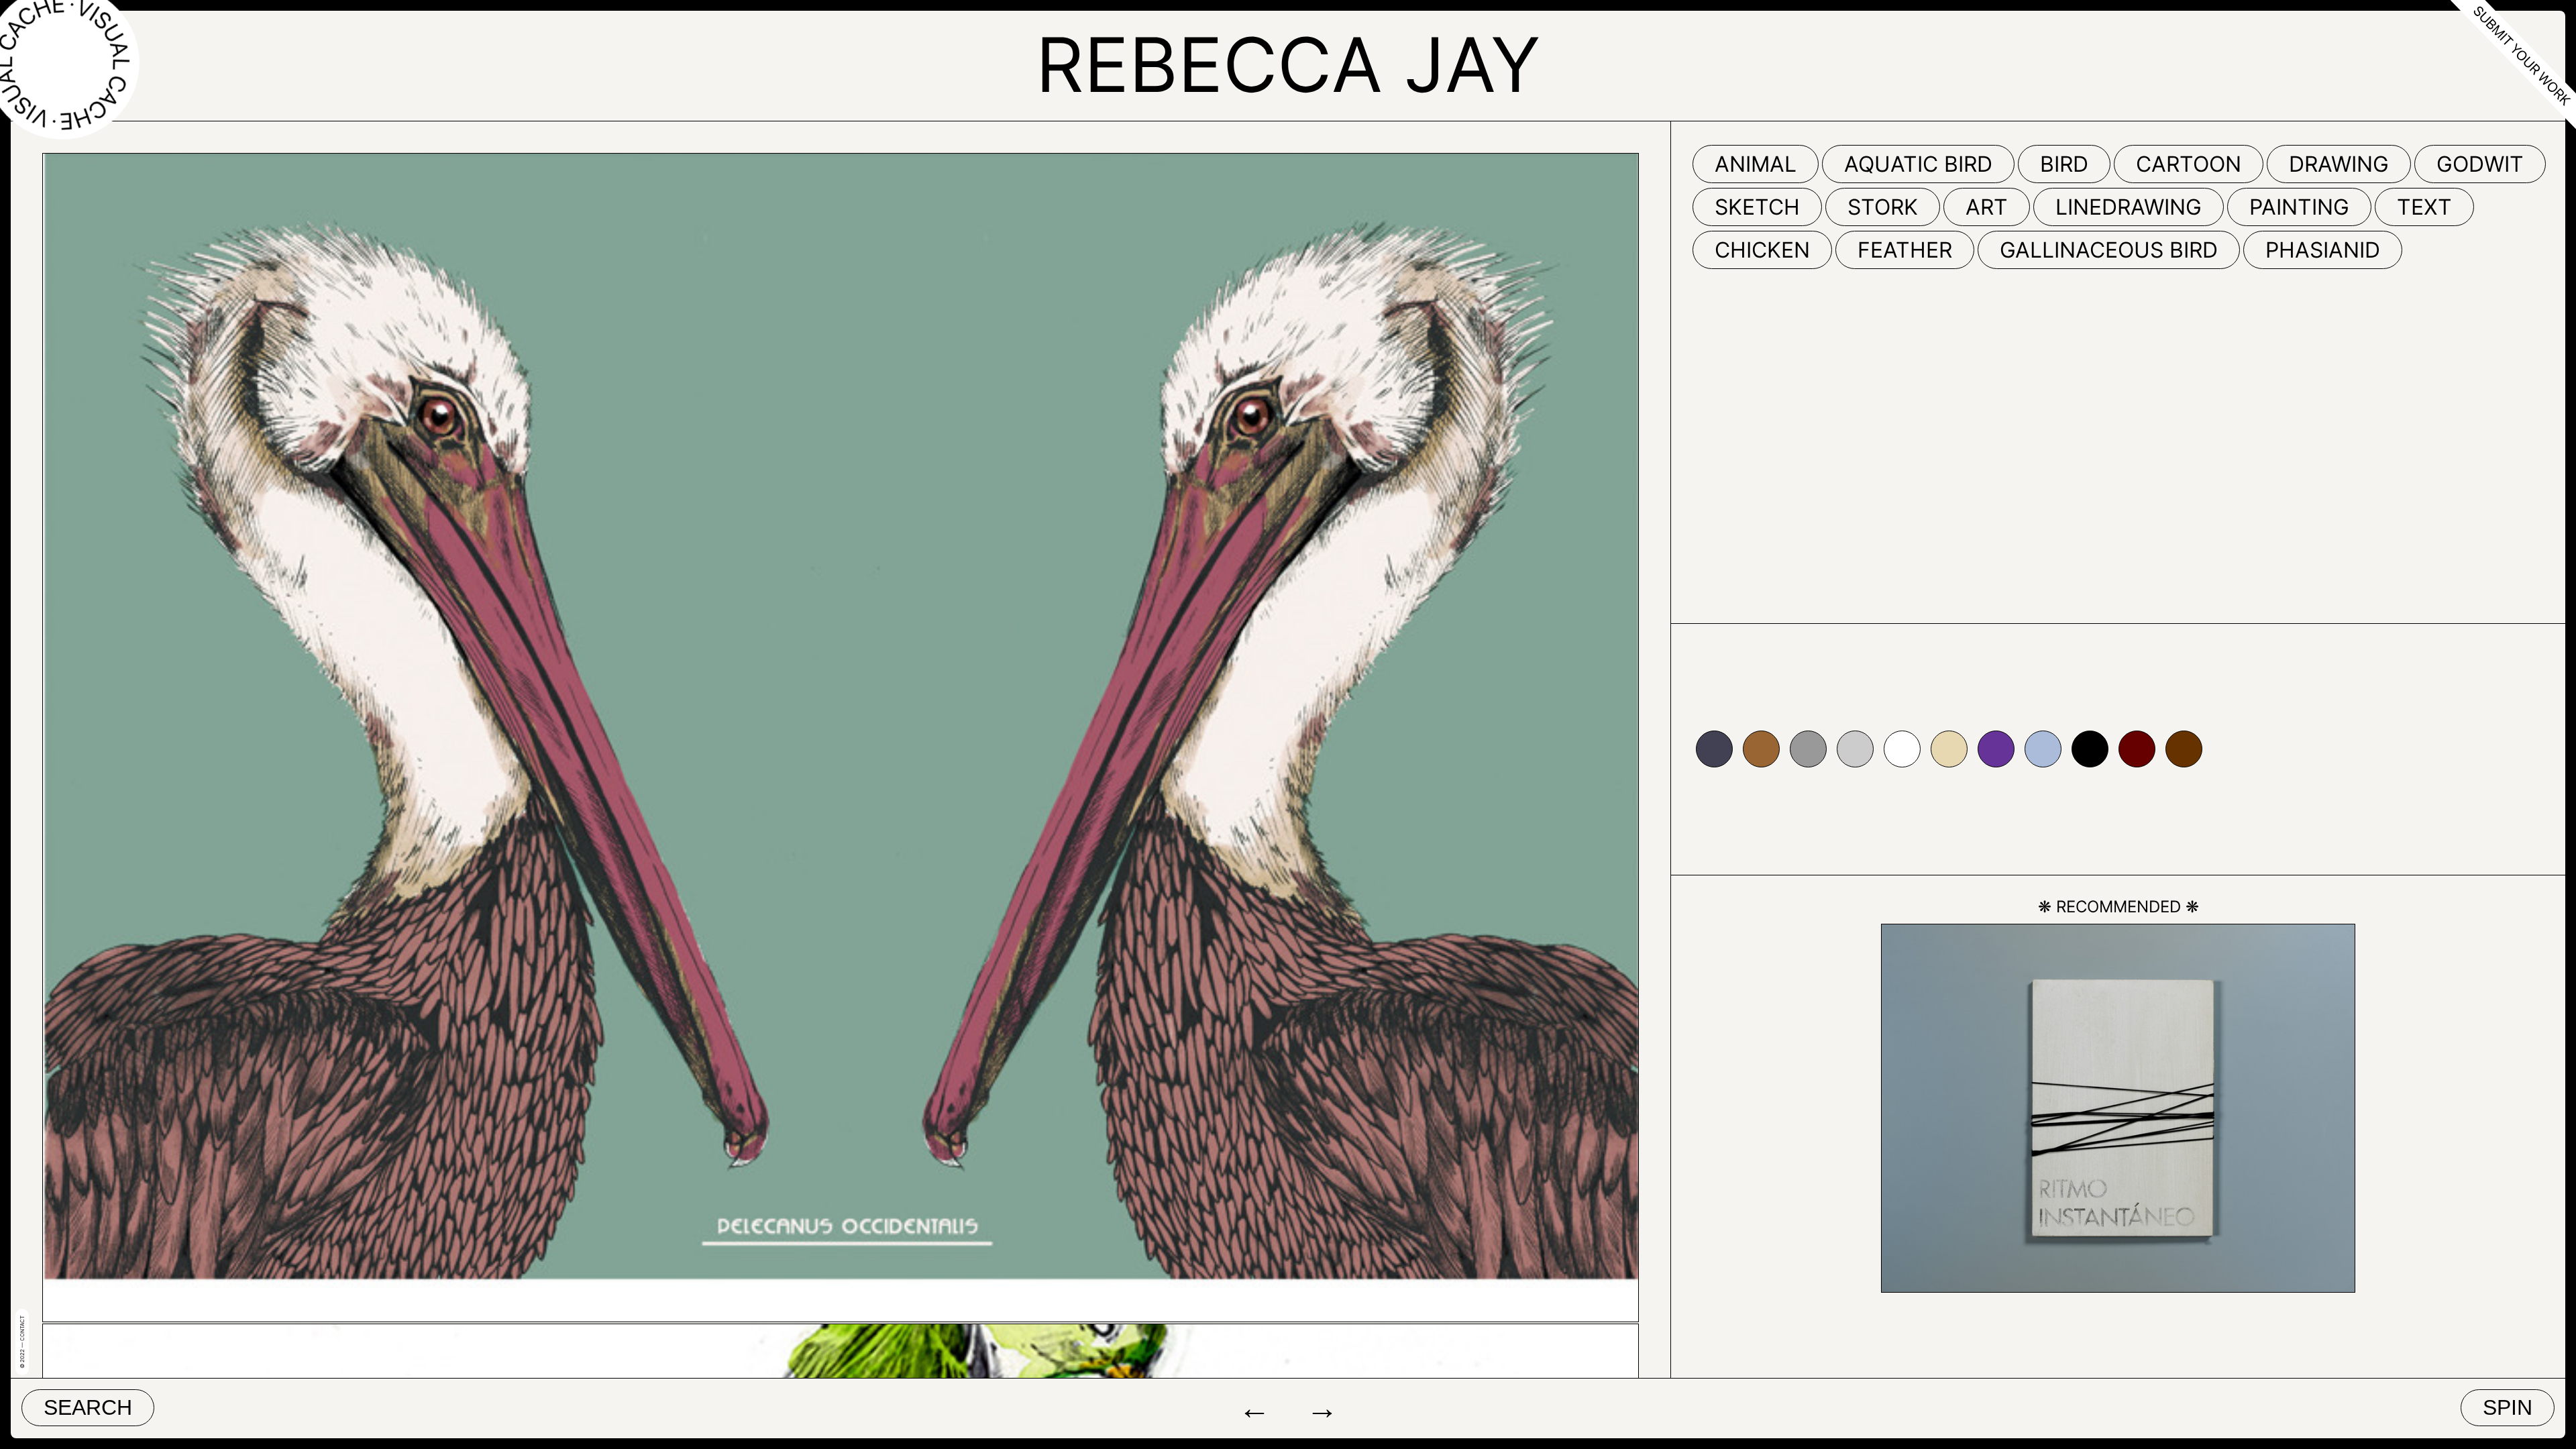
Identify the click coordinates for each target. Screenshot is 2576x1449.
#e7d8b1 (1949, 749)
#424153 (1714, 749)
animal (1756, 164)
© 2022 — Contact (22, 1342)
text (2424, 207)
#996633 (1761, 749)
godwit (2480, 164)
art (1987, 207)
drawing (2339, 164)
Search (88, 1407)
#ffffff (1902, 749)
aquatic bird (1918, 164)
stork (1883, 207)
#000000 (2090, 749)
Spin (2508, 1407)
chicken (1762, 250)
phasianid (2323, 250)
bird (2064, 164)
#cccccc (1855, 749)
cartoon (2189, 164)
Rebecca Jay (1288, 64)
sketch (1757, 207)
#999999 (1808, 749)
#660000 (2137, 749)
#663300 (2184, 749)
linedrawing (2129, 207)
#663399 (1996, 749)
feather (1905, 250)
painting (2299, 207)
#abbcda (2043, 749)
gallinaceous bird (2109, 250)
